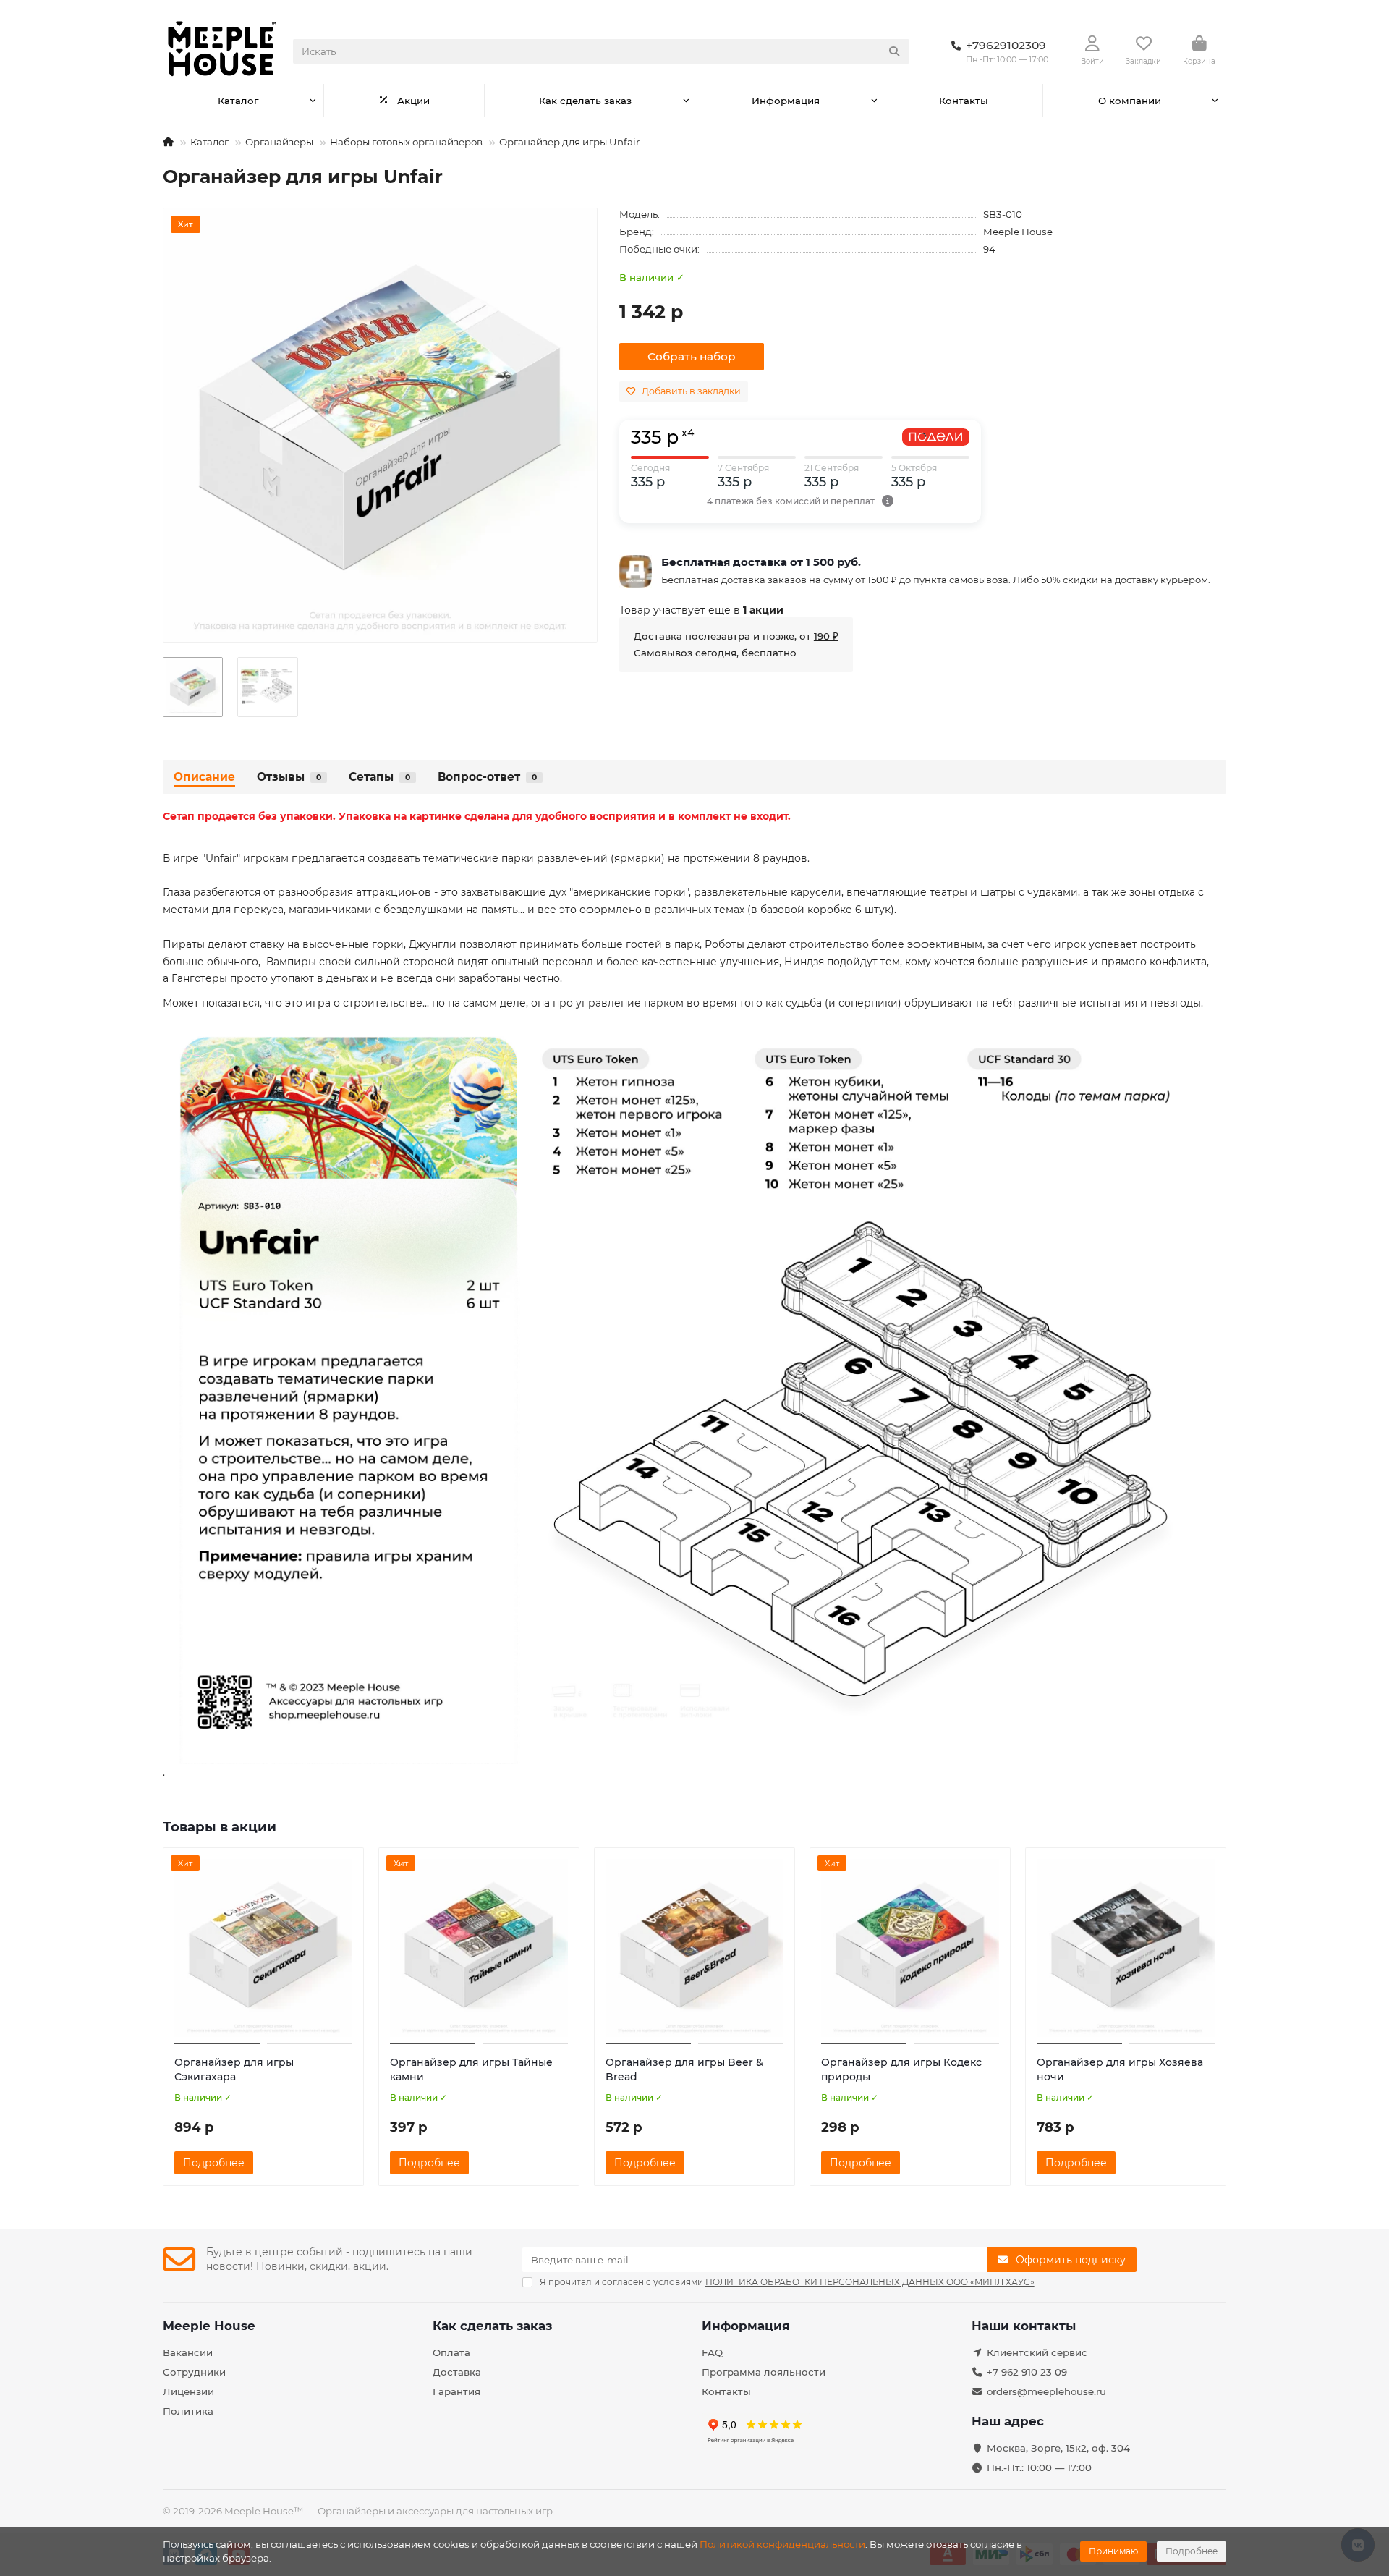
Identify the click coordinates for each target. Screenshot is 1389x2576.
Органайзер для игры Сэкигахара (234, 2069)
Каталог (238, 101)
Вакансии (188, 2352)
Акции (413, 101)
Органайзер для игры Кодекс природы (901, 2069)
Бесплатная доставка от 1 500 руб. (761, 562)
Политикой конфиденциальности (782, 2544)
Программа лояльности (764, 2372)
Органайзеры (279, 142)
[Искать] (894, 51)
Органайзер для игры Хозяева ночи (1120, 2069)
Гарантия (456, 2391)
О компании (1130, 101)
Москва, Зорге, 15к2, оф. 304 (1058, 2448)
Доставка (457, 2372)
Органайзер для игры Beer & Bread (684, 2069)
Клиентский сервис (1037, 2352)
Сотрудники (194, 2372)
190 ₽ (826, 636)
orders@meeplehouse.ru (1046, 2391)
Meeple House (1018, 232)
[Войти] (1092, 44)
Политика (188, 2411)
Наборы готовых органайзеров (406, 142)
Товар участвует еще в (701, 610)
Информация (786, 101)
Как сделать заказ (585, 101)
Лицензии (188, 2391)
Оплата (451, 2352)
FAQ (712, 2352)
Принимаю (1113, 2551)
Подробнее (1192, 2551)
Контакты (964, 101)
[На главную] (168, 142)
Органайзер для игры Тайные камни (471, 2069)
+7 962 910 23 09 (1027, 2372)
